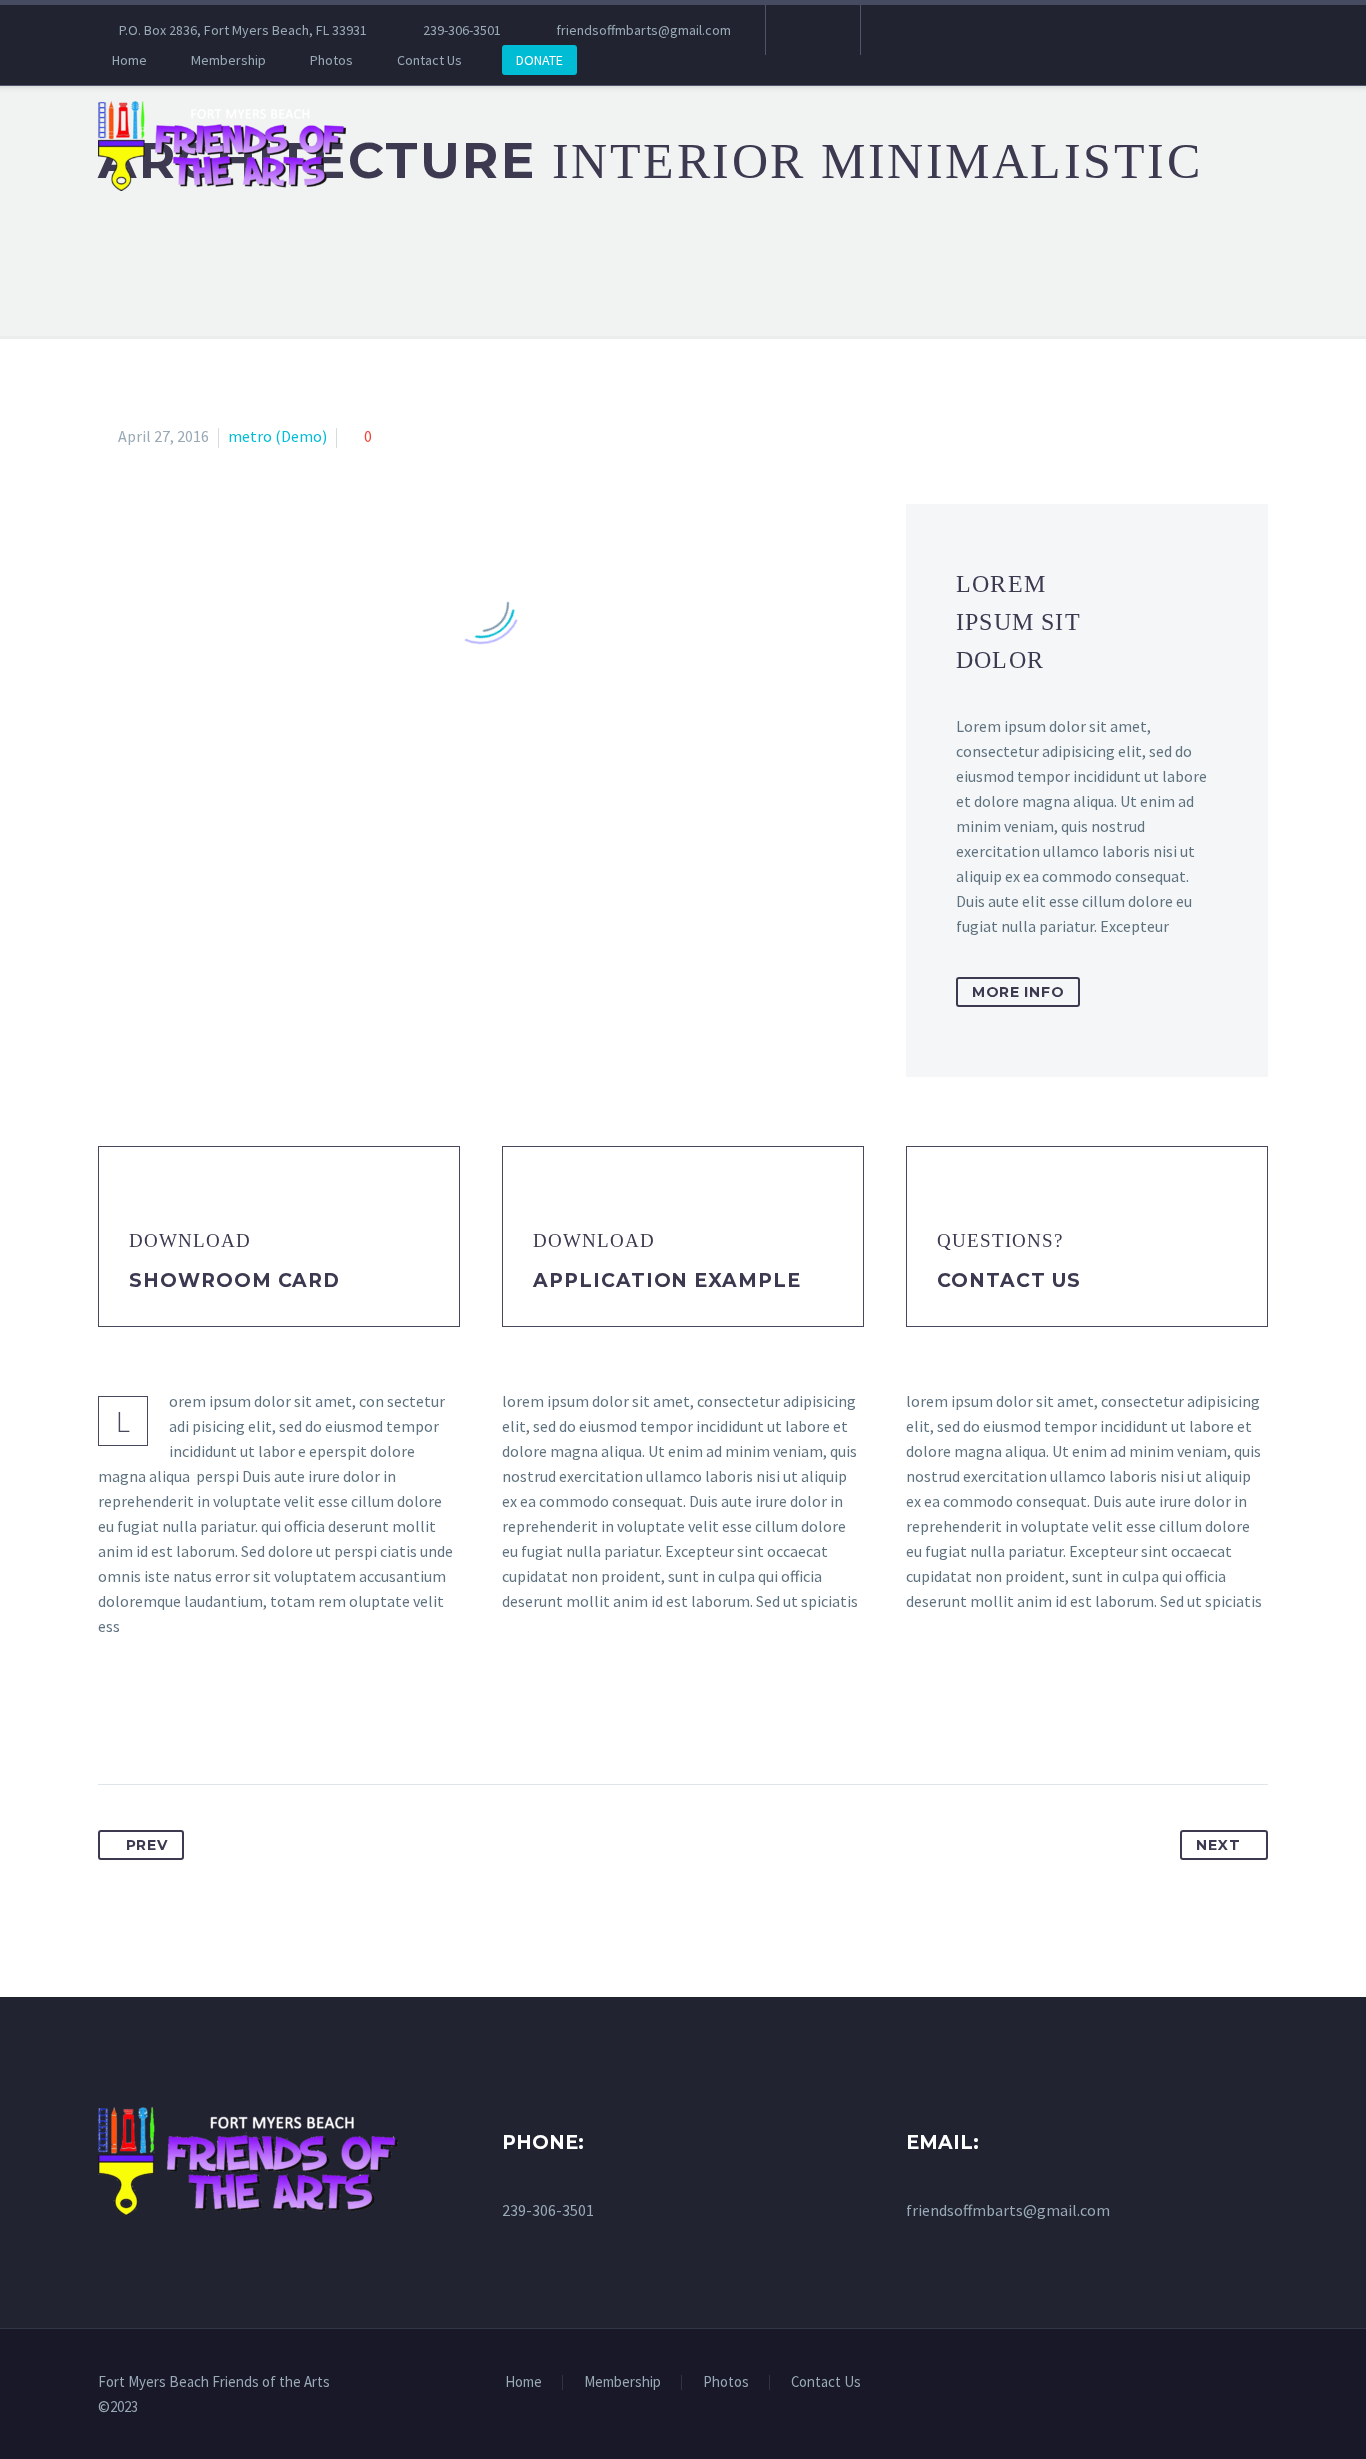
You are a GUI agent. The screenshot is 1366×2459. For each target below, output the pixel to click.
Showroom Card (234, 1280)
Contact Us (429, 60)
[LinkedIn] (263, 1721)
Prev (147, 1845)
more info (1018, 992)
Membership (228, 60)
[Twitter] (152, 1721)
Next (1218, 1845)
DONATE (539, 60)
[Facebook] (811, 30)
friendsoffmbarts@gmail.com (643, 30)
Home (129, 60)
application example (667, 1280)
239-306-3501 (462, 30)
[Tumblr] (226, 1721)
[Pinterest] (189, 1721)
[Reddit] (300, 1721)
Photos (331, 60)
